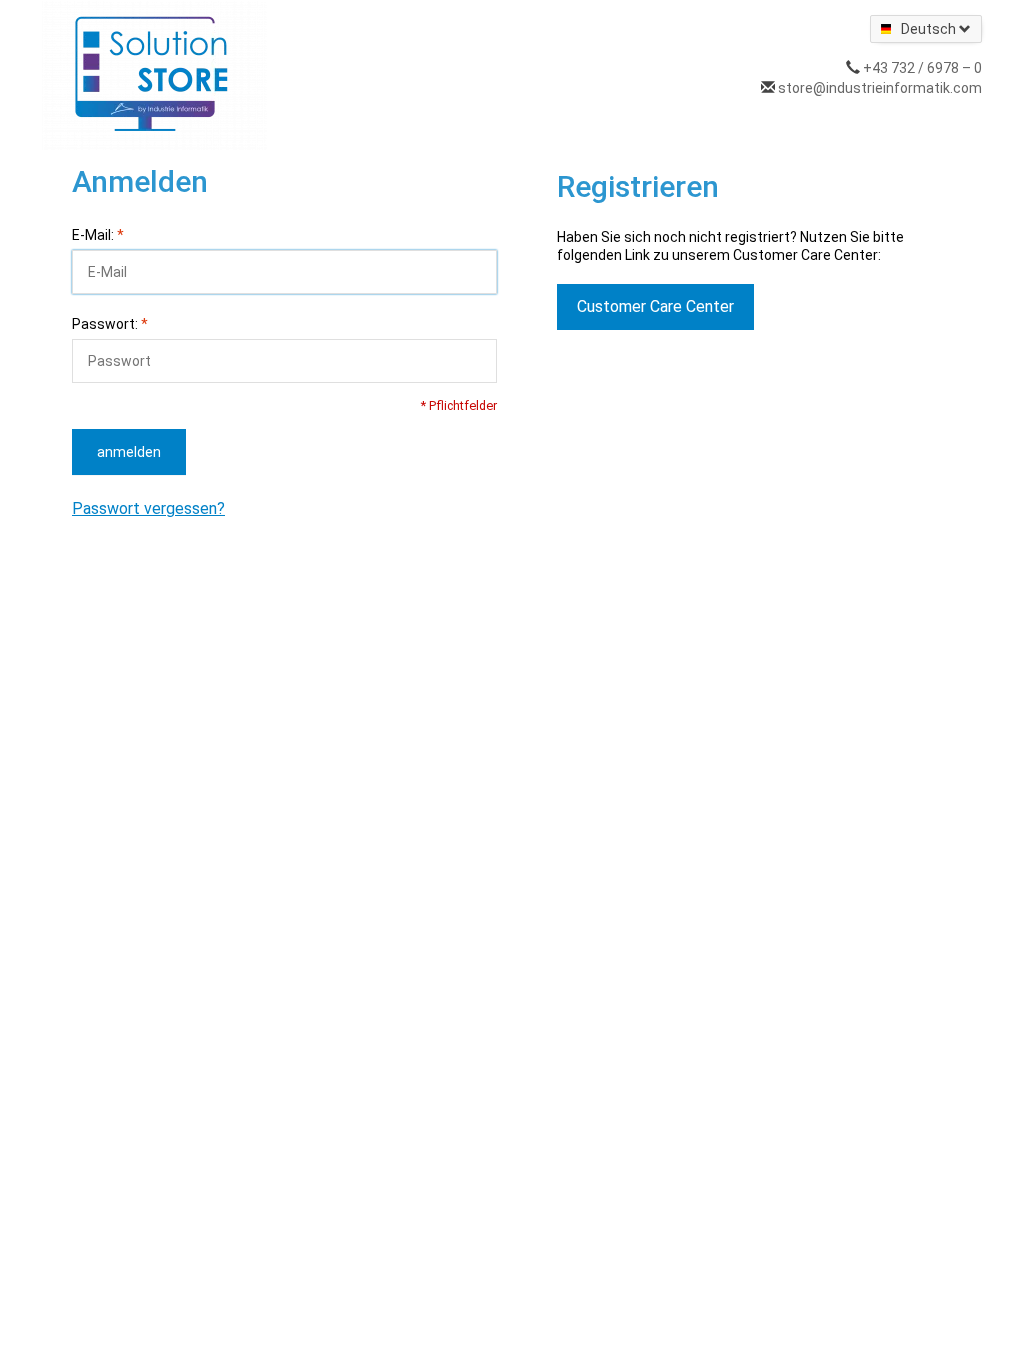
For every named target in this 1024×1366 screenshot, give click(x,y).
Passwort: (110, 324)
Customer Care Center (655, 306)
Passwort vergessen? (148, 508)
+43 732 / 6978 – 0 (922, 68)
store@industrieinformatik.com (880, 88)
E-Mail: (98, 235)
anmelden (129, 452)
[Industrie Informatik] (154, 74)
